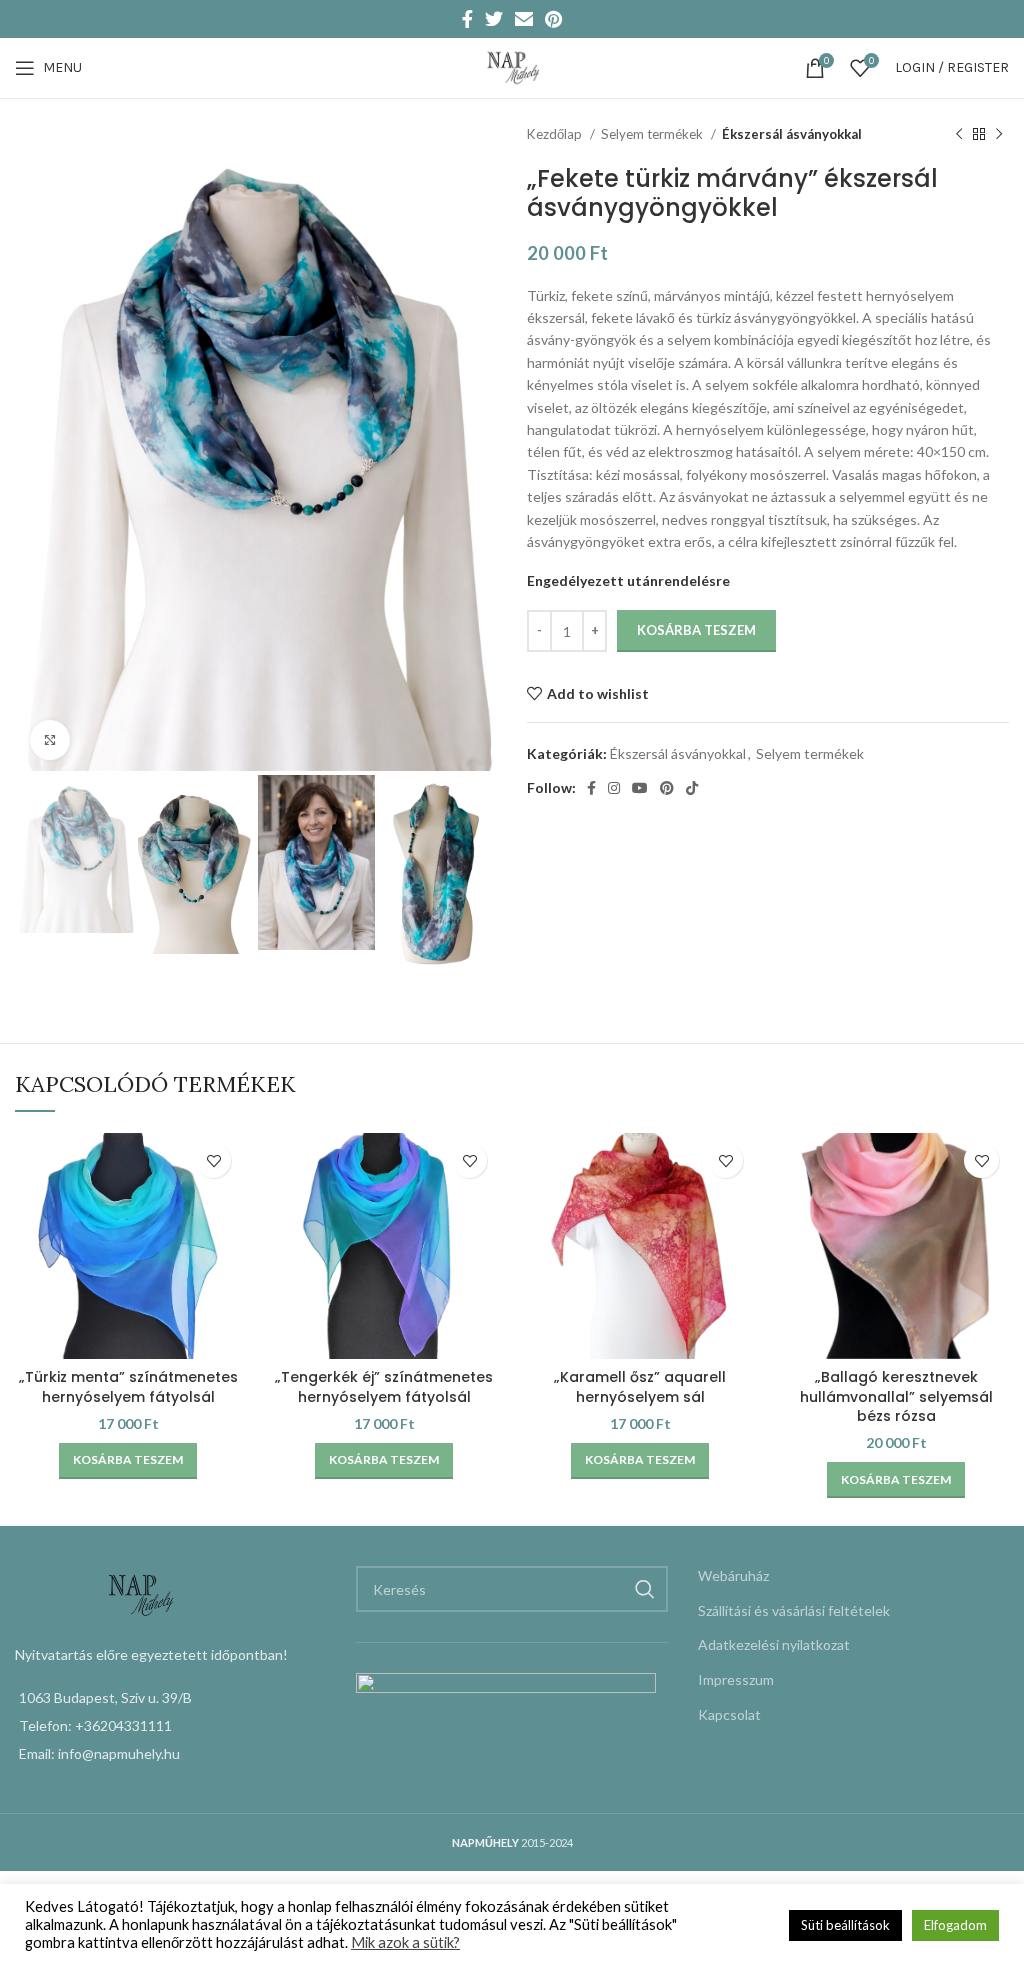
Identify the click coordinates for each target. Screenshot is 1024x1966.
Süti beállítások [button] (845, 1925)
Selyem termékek (653, 134)
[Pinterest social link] (553, 19)
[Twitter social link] (494, 19)
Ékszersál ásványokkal (792, 134)
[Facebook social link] (467, 19)
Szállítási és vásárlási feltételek (794, 1610)
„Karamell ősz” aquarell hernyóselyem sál (640, 1387)
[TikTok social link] (692, 788)
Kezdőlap (556, 134)
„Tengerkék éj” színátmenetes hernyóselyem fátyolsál (384, 1387)
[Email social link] (524, 19)
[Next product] (999, 135)
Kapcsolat (729, 1714)
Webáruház (733, 1575)
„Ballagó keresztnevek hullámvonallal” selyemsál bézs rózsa (896, 1396)
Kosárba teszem (696, 630)
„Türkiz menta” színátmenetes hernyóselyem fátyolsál (128, 1387)
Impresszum (736, 1679)
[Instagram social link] (614, 788)
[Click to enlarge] (50, 740)
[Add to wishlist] (213, 1160)
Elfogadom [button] (955, 1925)
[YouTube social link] (640, 788)
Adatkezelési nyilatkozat (774, 1644)
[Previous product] (959, 135)
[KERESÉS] (645, 1589)
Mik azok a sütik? (405, 1942)
